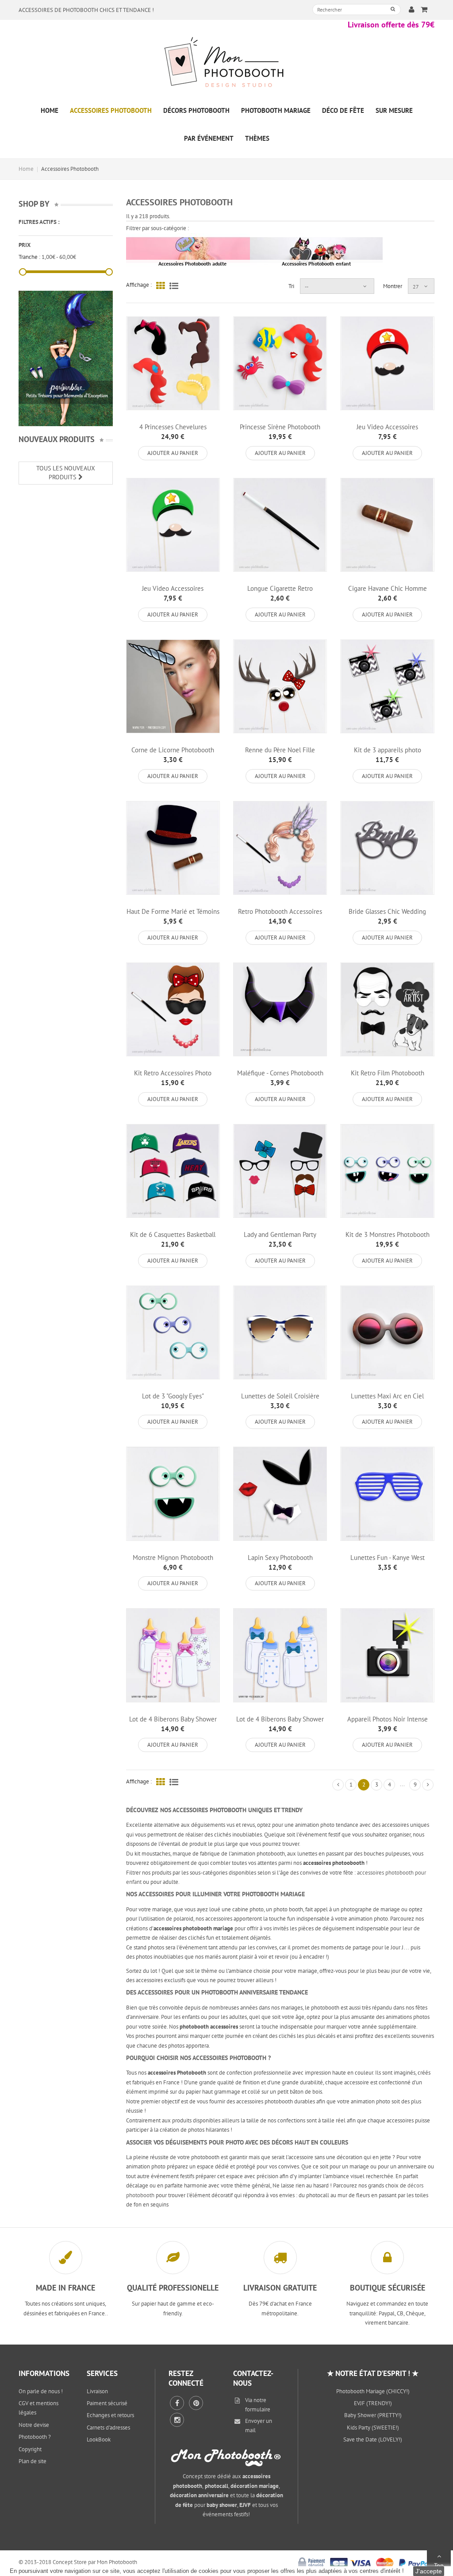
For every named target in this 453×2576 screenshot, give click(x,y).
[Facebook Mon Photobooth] (177, 2403)
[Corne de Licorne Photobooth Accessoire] (173, 686)
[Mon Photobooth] (226, 64)
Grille (161, 285)
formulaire (258, 2409)
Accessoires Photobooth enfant (316, 264)
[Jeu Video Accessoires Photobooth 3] (387, 363)
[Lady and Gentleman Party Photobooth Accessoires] (280, 1171)
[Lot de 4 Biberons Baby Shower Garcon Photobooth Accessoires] (280, 1655)
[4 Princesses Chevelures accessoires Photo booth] (173, 363)
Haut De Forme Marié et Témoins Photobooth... (173, 915)
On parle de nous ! (41, 2391)
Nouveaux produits (57, 439)
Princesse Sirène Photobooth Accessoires (280, 431)
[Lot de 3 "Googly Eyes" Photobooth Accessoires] (173, 1332)
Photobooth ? (35, 2437)
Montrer (393, 286)
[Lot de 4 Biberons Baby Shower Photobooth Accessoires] (173, 1655)
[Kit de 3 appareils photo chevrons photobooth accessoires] (387, 686)
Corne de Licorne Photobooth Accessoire (173, 754)
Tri (291, 286)
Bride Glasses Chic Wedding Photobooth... (387, 915)
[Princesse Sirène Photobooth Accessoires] (280, 363)
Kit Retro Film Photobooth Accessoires (388, 1077)
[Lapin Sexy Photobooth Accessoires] (280, 1494)
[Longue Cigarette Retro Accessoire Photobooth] (280, 525)
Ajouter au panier (173, 453)
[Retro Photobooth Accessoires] (280, 848)
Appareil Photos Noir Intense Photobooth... (388, 1723)
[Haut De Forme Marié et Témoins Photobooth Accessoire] (173, 848)
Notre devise (34, 2425)
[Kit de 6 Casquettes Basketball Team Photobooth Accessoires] (173, 1171)
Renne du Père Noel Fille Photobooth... (280, 754)
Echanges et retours (110, 2415)
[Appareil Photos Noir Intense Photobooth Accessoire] (387, 1655)
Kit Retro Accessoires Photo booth (173, 1077)
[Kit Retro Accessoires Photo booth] (173, 1009)
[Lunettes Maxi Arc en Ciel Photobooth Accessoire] (387, 1332)
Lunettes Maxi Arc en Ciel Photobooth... (387, 1400)
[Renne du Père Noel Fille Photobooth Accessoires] (280, 686)
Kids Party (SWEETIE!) (373, 2428)
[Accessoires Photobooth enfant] (316, 250)
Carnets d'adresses (108, 2428)
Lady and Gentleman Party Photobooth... (280, 1238)
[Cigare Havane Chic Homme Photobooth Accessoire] (387, 525)
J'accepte (429, 2571)
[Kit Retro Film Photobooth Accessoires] (387, 1009)
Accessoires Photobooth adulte (192, 264)
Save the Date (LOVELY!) (373, 2439)
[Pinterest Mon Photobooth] (196, 2403)
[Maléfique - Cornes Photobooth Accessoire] (280, 1009)
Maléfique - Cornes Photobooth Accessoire (280, 1077)
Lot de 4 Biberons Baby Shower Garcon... (280, 1723)
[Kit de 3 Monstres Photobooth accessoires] (387, 1171)
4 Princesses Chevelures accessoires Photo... (173, 431)
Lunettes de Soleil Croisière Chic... (280, 1400)
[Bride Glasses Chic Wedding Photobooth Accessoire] (387, 848)
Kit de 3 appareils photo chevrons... (388, 754)
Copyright (30, 2449)
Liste (174, 285)
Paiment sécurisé (107, 2403)
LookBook (99, 2439)
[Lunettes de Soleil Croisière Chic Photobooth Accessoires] (280, 1332)
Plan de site (33, 2461)
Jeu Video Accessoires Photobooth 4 (173, 592)
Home (26, 169)
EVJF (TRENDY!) (373, 2403)
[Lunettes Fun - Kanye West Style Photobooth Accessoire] (387, 1494)
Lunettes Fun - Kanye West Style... (388, 1561)
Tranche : (29, 257)
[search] (393, 9)
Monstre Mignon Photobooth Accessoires (173, 1561)
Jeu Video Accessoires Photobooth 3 (387, 431)
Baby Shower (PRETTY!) (373, 2415)
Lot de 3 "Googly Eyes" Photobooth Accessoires (173, 1400)
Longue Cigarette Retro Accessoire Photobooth (280, 592)
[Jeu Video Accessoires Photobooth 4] (173, 525)
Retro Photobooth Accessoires (280, 911)
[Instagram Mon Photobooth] (177, 2420)
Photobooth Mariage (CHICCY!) (373, 2391)
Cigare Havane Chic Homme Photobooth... (388, 592)
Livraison (97, 2391)
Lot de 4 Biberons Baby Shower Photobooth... (173, 1723)
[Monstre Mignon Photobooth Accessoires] (173, 1494)
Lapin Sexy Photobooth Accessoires (280, 1561)
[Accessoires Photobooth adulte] (192, 250)
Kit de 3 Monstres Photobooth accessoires (388, 1238)
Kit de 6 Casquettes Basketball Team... (173, 1238)
